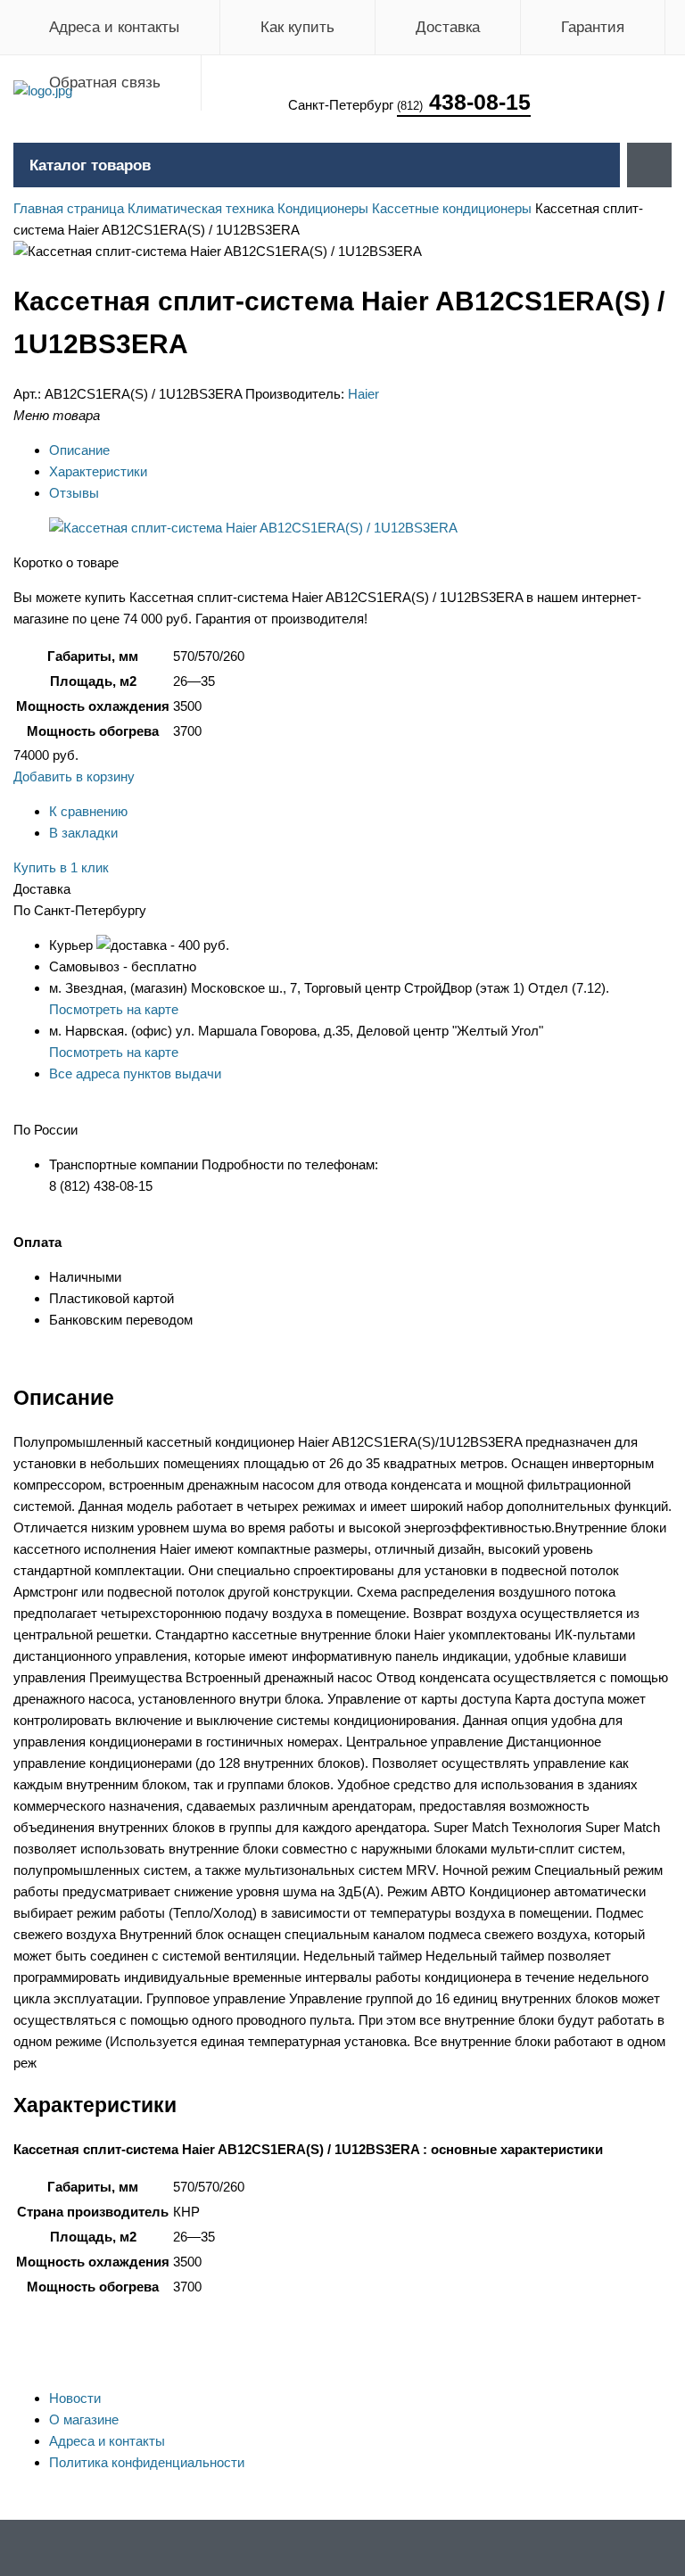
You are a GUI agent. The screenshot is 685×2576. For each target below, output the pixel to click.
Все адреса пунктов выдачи (135, 1073)
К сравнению (88, 811)
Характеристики (98, 471)
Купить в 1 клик (61, 867)
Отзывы (74, 493)
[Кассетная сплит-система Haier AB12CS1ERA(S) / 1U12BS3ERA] (253, 528)
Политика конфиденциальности (147, 2462)
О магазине (84, 2419)
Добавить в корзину (74, 776)
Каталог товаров (90, 165)
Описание (79, 450)
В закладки (83, 833)
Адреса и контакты (114, 27)
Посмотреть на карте (114, 1009)
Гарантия (593, 27)
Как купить (297, 27)
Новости (75, 2398)
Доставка (448, 27)
